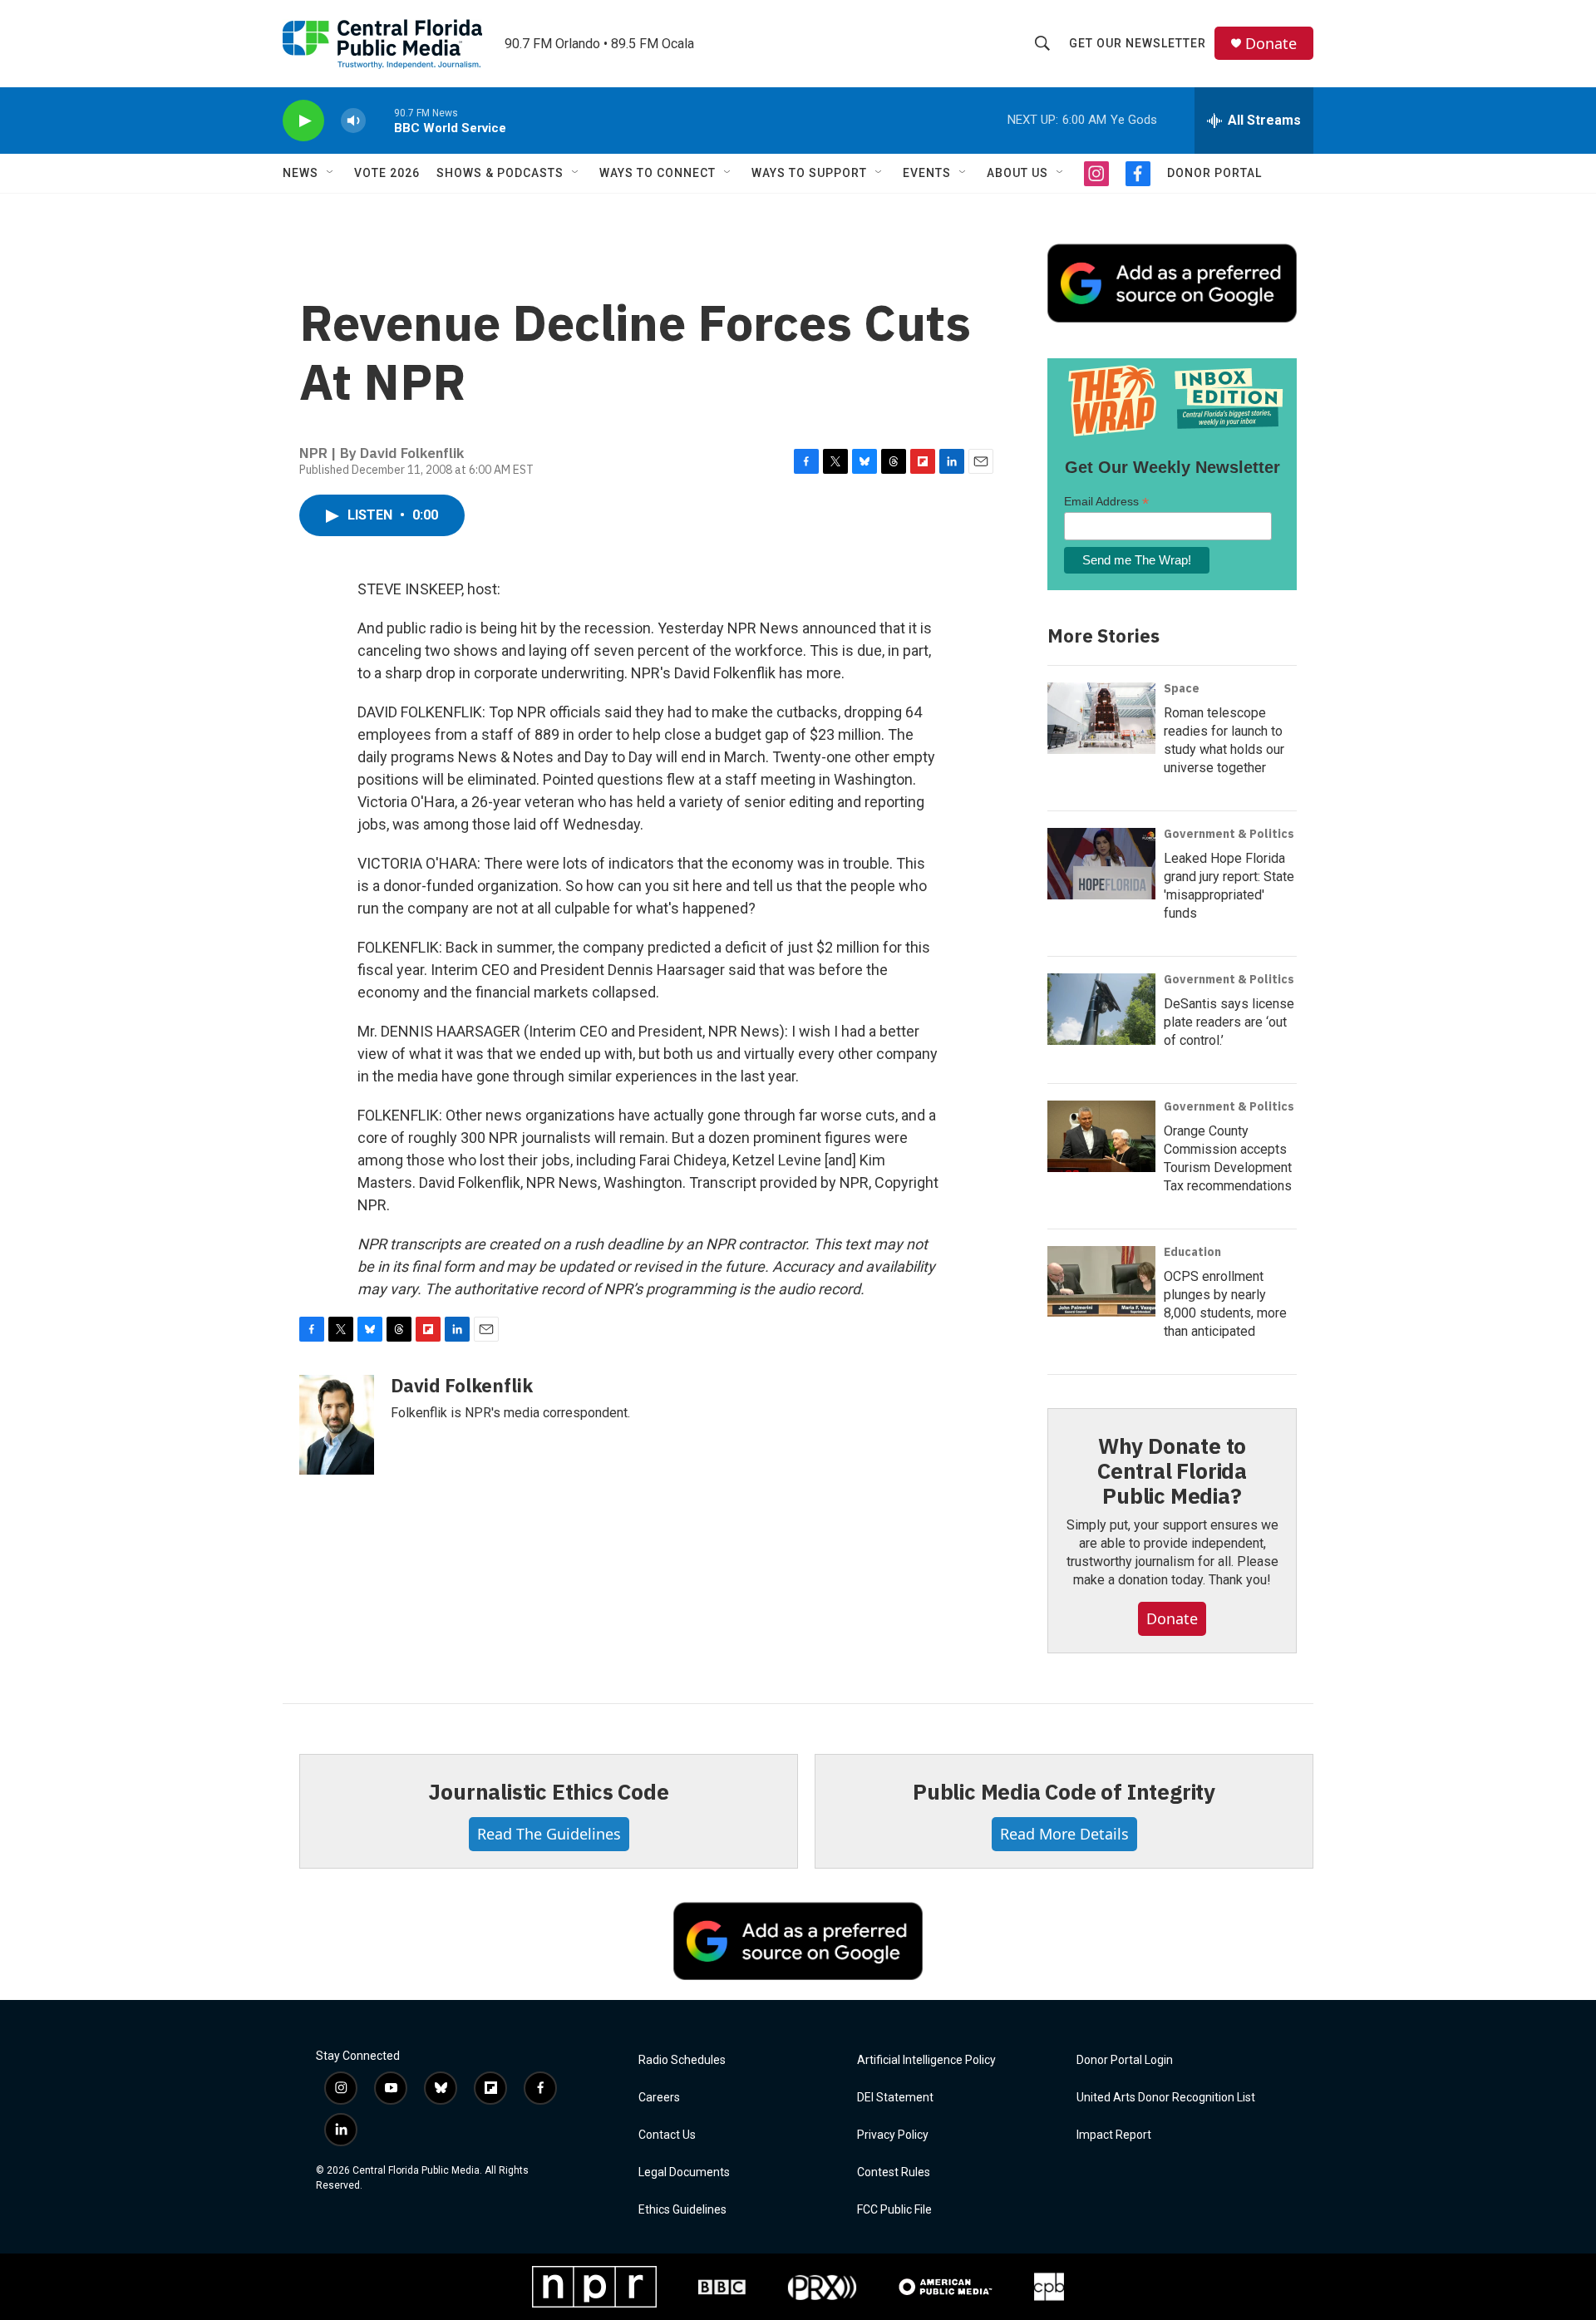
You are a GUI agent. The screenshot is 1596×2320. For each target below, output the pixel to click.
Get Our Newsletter (1138, 43)
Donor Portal (1214, 173)
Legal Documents (684, 2172)
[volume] (353, 121)
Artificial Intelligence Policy (926, 2060)
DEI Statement (895, 2098)
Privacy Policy (893, 2135)
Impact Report (1114, 2135)
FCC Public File (894, 2210)
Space (1182, 688)
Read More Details (1064, 1834)
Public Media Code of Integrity (1064, 1791)
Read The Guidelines (549, 1834)
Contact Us (667, 2135)
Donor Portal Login (1125, 2060)
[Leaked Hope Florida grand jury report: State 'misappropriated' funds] (1101, 864)
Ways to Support (809, 173)
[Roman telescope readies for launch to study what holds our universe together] (1101, 718)
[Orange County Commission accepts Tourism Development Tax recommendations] (1101, 1136)
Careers (659, 2098)
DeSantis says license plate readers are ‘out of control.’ (1229, 1022)
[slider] (380, 120)
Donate (1271, 44)
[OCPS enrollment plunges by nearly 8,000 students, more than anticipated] (1101, 1282)
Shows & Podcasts (500, 173)
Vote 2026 (387, 173)
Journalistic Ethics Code (548, 1791)
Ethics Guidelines (682, 2210)
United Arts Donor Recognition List (1166, 2098)
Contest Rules (894, 2172)
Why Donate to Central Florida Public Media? (1172, 1470)
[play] (303, 121)
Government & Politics (1229, 834)
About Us (1017, 173)
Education (1192, 1252)
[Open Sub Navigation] (331, 173)
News (300, 173)
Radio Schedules (682, 2060)
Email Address (1106, 502)
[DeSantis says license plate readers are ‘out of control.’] (1101, 1009)
